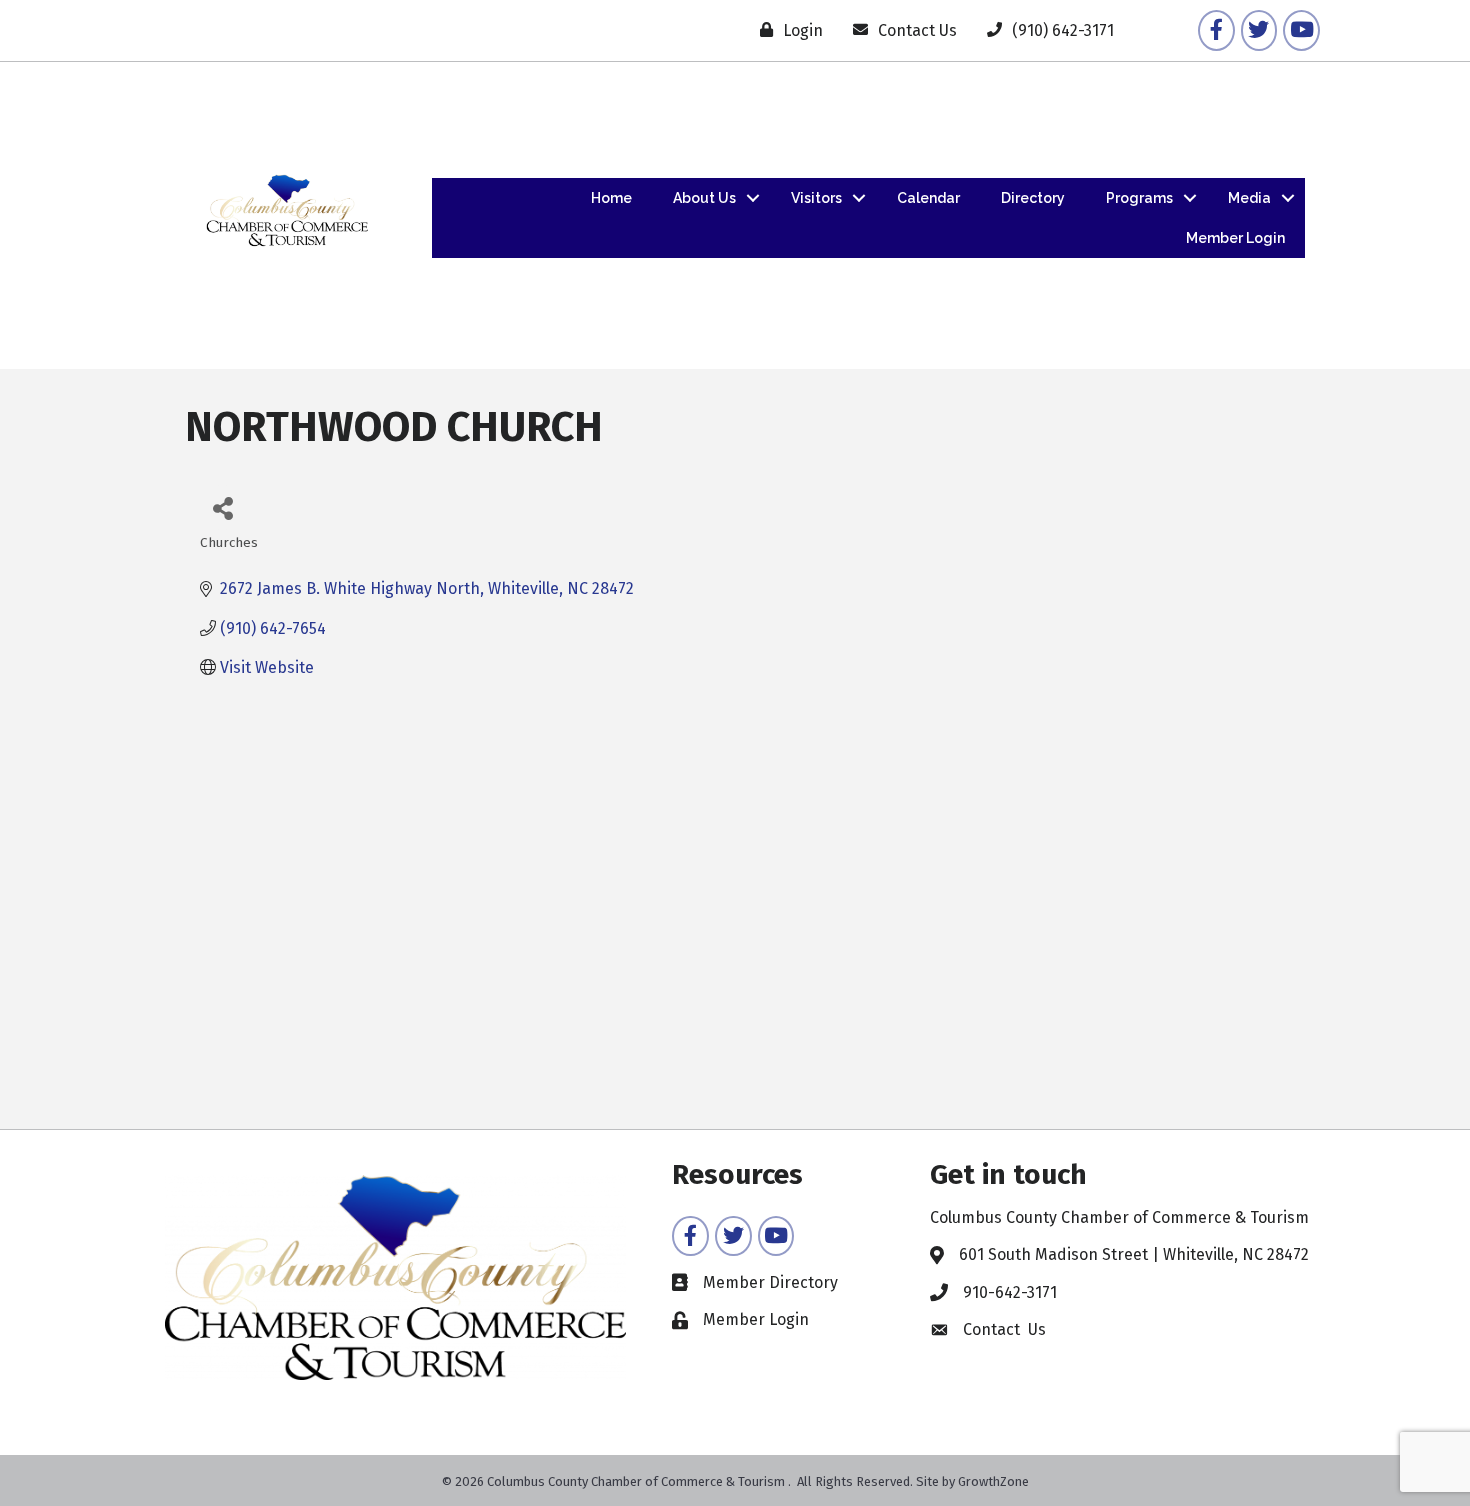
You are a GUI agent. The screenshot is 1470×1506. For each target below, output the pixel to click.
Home (611, 198)
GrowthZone (993, 1481)
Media (1249, 198)
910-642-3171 (1010, 1292)
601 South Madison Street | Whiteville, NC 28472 (1134, 1254)
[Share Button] (222, 507)
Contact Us (1004, 1329)
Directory (1033, 198)
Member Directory (770, 1282)
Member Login (1235, 238)
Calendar (928, 198)
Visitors (816, 198)
